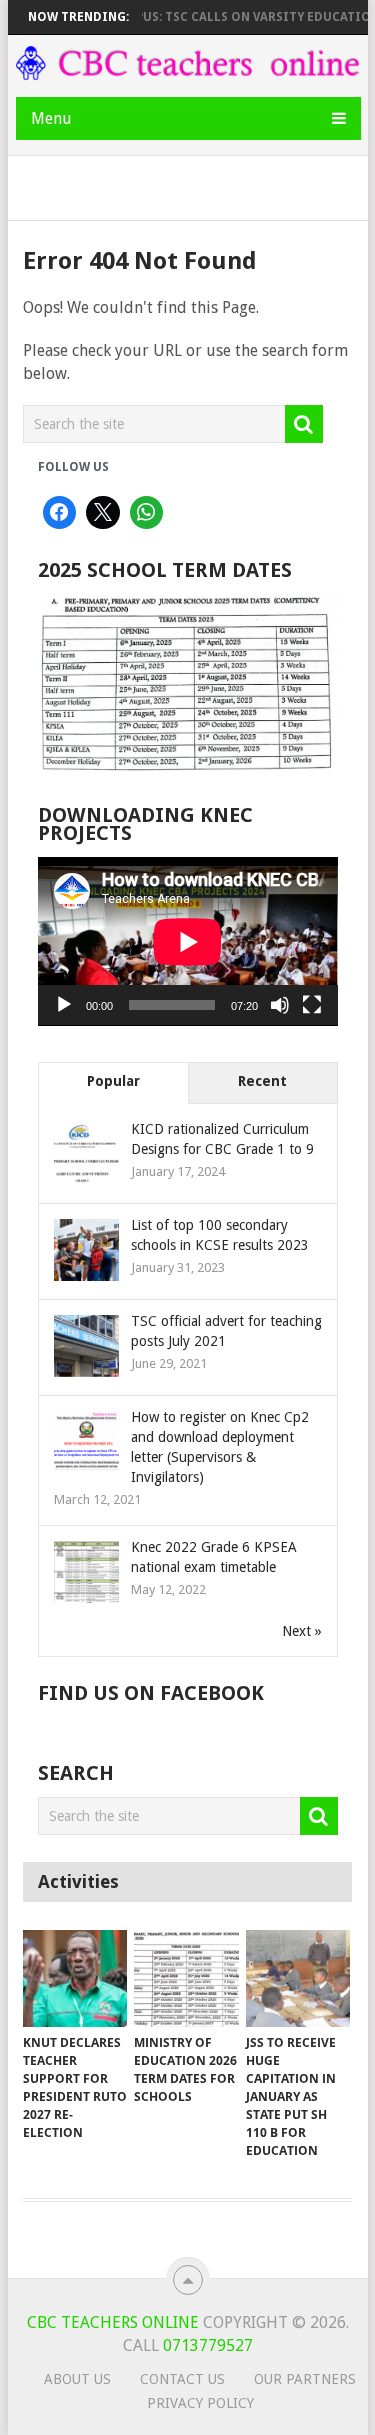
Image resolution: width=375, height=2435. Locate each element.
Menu (51, 118)
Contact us (182, 2379)
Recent (262, 1081)
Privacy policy (200, 2403)
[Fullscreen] (312, 1005)
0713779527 (206, 2345)
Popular (113, 1081)
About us (77, 2379)
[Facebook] (60, 513)
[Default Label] (147, 513)
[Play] (64, 1005)
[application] (188, 941)
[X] (103, 513)
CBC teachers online (113, 2322)
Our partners (305, 2379)
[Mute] (280, 1005)
